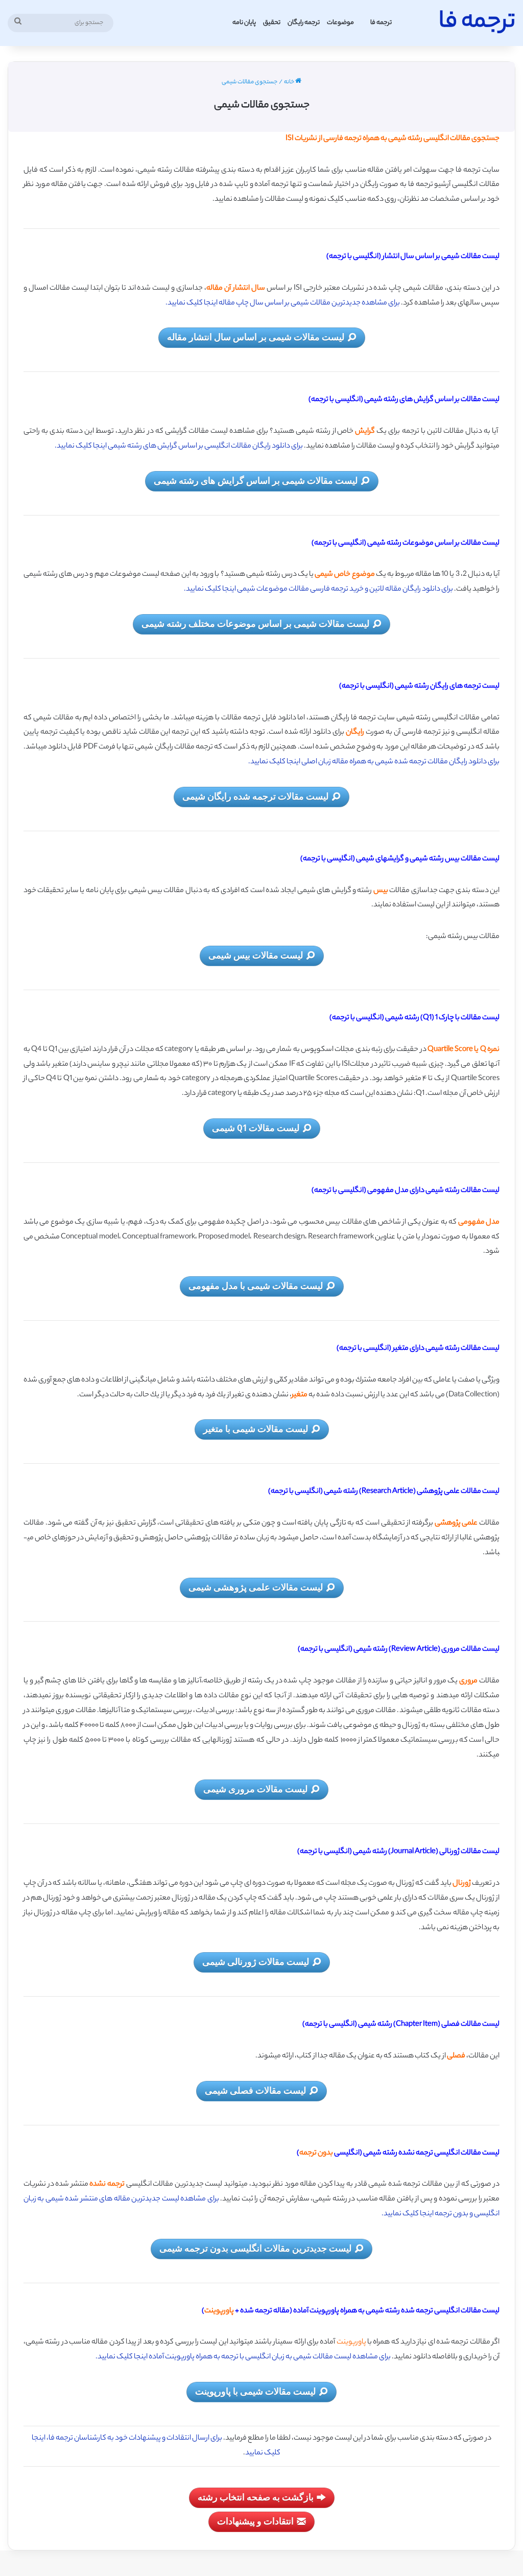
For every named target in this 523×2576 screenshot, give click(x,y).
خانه (290, 82)
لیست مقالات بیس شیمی (256, 955)
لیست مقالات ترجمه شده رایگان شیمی (255, 796)
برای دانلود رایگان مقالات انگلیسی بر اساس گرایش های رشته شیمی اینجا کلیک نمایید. (179, 447)
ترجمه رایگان (304, 23)
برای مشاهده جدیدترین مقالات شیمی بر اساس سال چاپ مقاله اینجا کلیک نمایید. (283, 303)
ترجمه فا (381, 23)
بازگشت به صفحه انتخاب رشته (256, 2497)
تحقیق (272, 23)
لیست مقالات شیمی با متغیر (256, 1428)
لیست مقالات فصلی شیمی (255, 2090)
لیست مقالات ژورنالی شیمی (256, 1961)
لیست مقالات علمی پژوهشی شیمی (256, 1587)
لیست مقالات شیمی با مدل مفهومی (256, 1285)
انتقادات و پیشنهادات (255, 2521)
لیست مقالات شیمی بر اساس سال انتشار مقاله (256, 337)
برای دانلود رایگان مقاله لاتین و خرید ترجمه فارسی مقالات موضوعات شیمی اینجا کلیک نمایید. (318, 590)
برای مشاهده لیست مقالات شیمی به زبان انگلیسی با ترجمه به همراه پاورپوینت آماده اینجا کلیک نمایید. (243, 2357)
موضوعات (340, 23)
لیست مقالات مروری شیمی (255, 1789)
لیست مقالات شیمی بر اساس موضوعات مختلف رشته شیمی (255, 623)
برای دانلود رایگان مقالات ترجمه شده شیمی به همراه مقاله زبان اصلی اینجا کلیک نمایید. (374, 762)
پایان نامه (244, 23)
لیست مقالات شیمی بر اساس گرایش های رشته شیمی (256, 480)
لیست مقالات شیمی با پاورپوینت (255, 2391)
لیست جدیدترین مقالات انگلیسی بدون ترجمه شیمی (255, 2248)
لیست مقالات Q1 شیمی (256, 1128)
